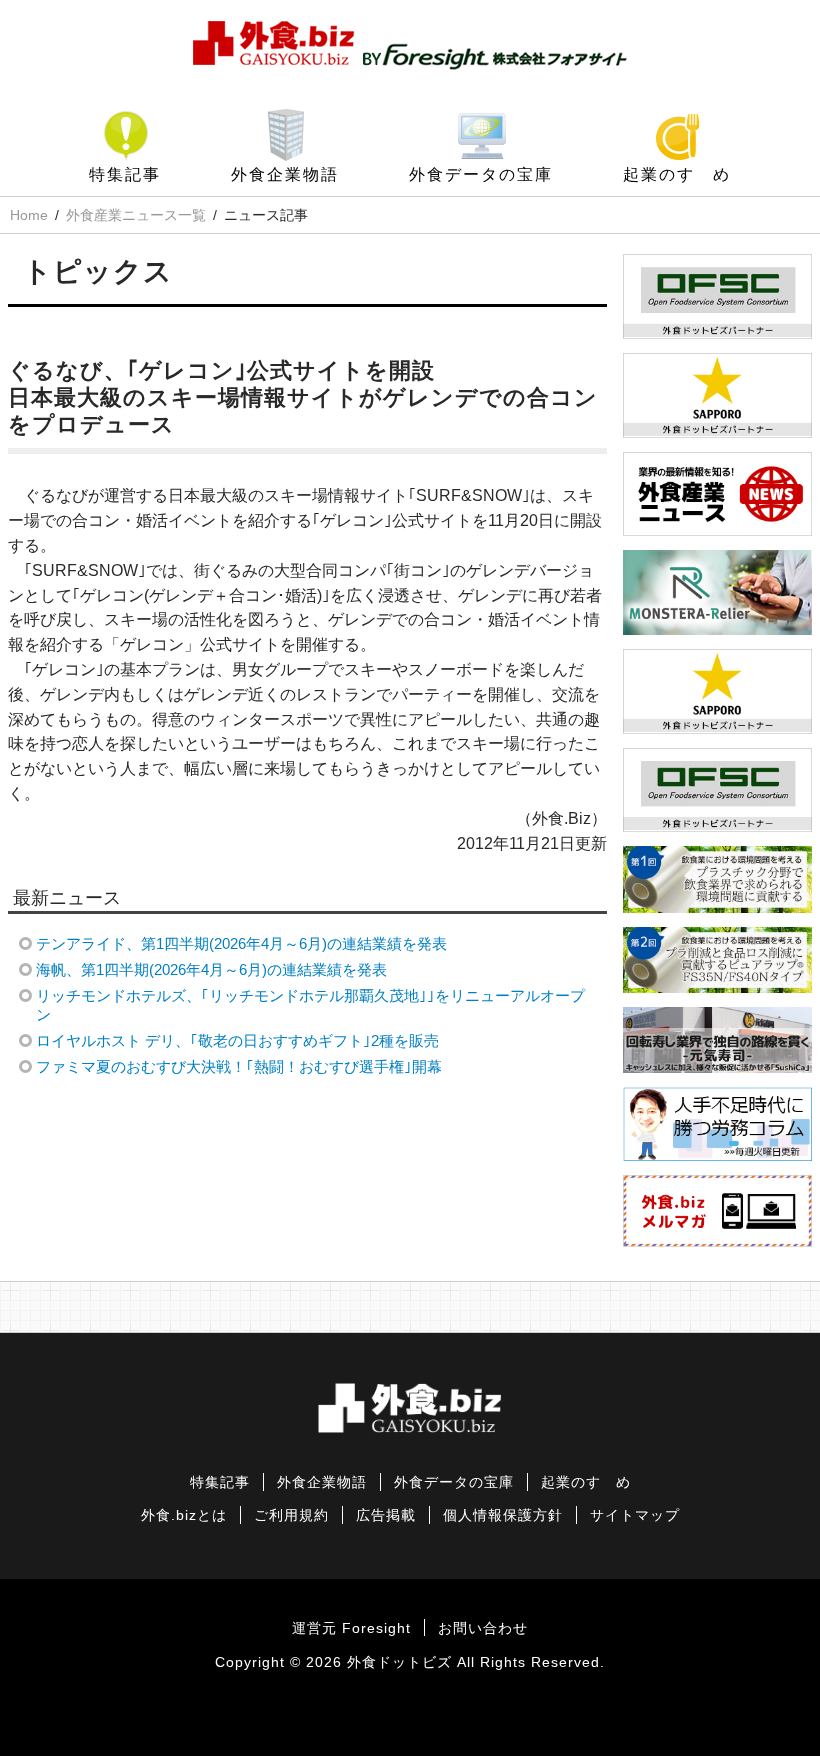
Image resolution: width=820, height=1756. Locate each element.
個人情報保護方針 (503, 1515)
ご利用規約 (291, 1515)
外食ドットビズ (399, 1662)
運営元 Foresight (351, 1628)
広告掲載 (386, 1515)
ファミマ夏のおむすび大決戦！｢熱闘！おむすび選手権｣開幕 (239, 1066)
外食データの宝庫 (481, 174)
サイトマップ (635, 1515)
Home (29, 215)
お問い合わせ (483, 1628)
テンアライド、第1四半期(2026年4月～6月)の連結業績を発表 (241, 943)
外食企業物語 (285, 174)
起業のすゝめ (677, 174)
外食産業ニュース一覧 (136, 215)
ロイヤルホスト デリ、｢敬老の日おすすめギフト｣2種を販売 (237, 1040)
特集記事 (125, 174)
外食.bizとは (184, 1515)
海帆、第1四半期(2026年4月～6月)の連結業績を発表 (211, 969)
